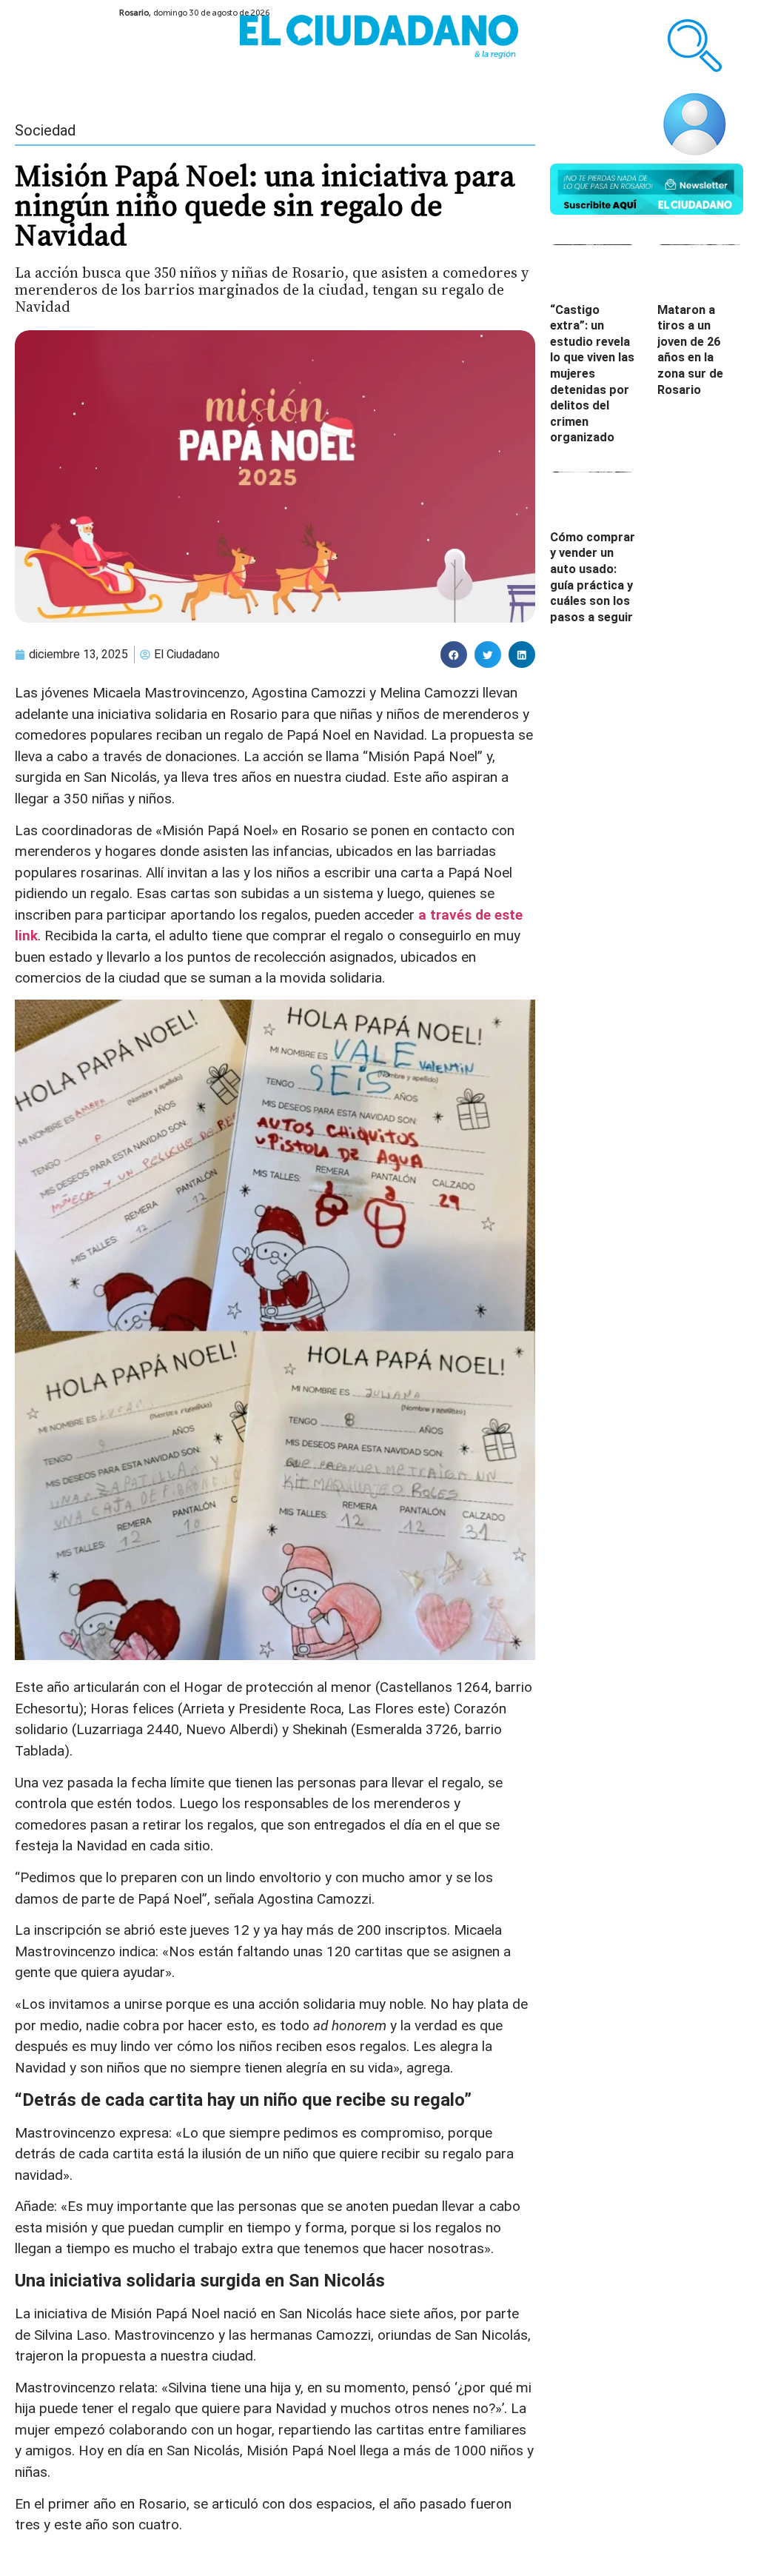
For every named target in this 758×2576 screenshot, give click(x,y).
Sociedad (45, 130)
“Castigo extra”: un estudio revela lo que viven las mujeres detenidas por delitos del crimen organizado (592, 374)
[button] (454, 655)
